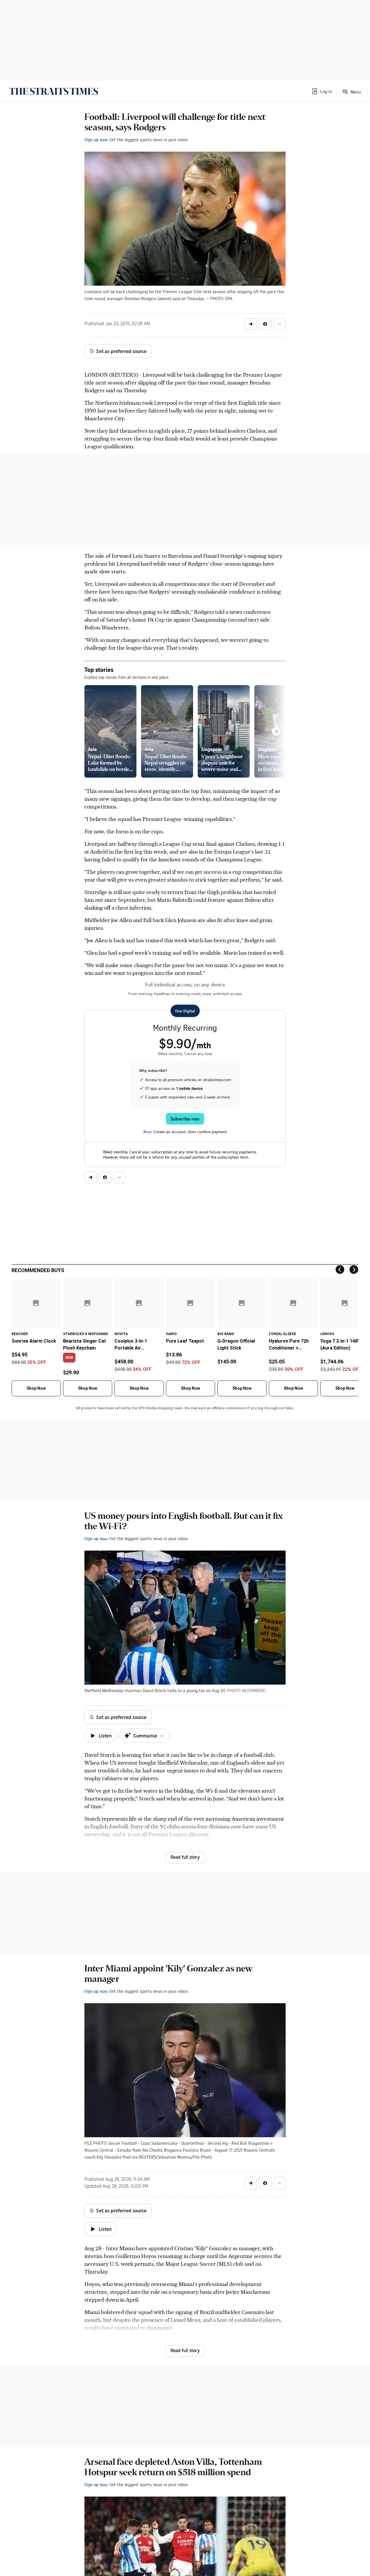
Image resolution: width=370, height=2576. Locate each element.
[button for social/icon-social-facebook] (265, 324)
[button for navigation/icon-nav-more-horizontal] (280, 324)
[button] (321, 91)
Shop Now (36, 1388)
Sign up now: (96, 140)
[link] (54, 91)
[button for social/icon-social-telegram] (251, 324)
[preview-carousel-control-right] (276, 731)
